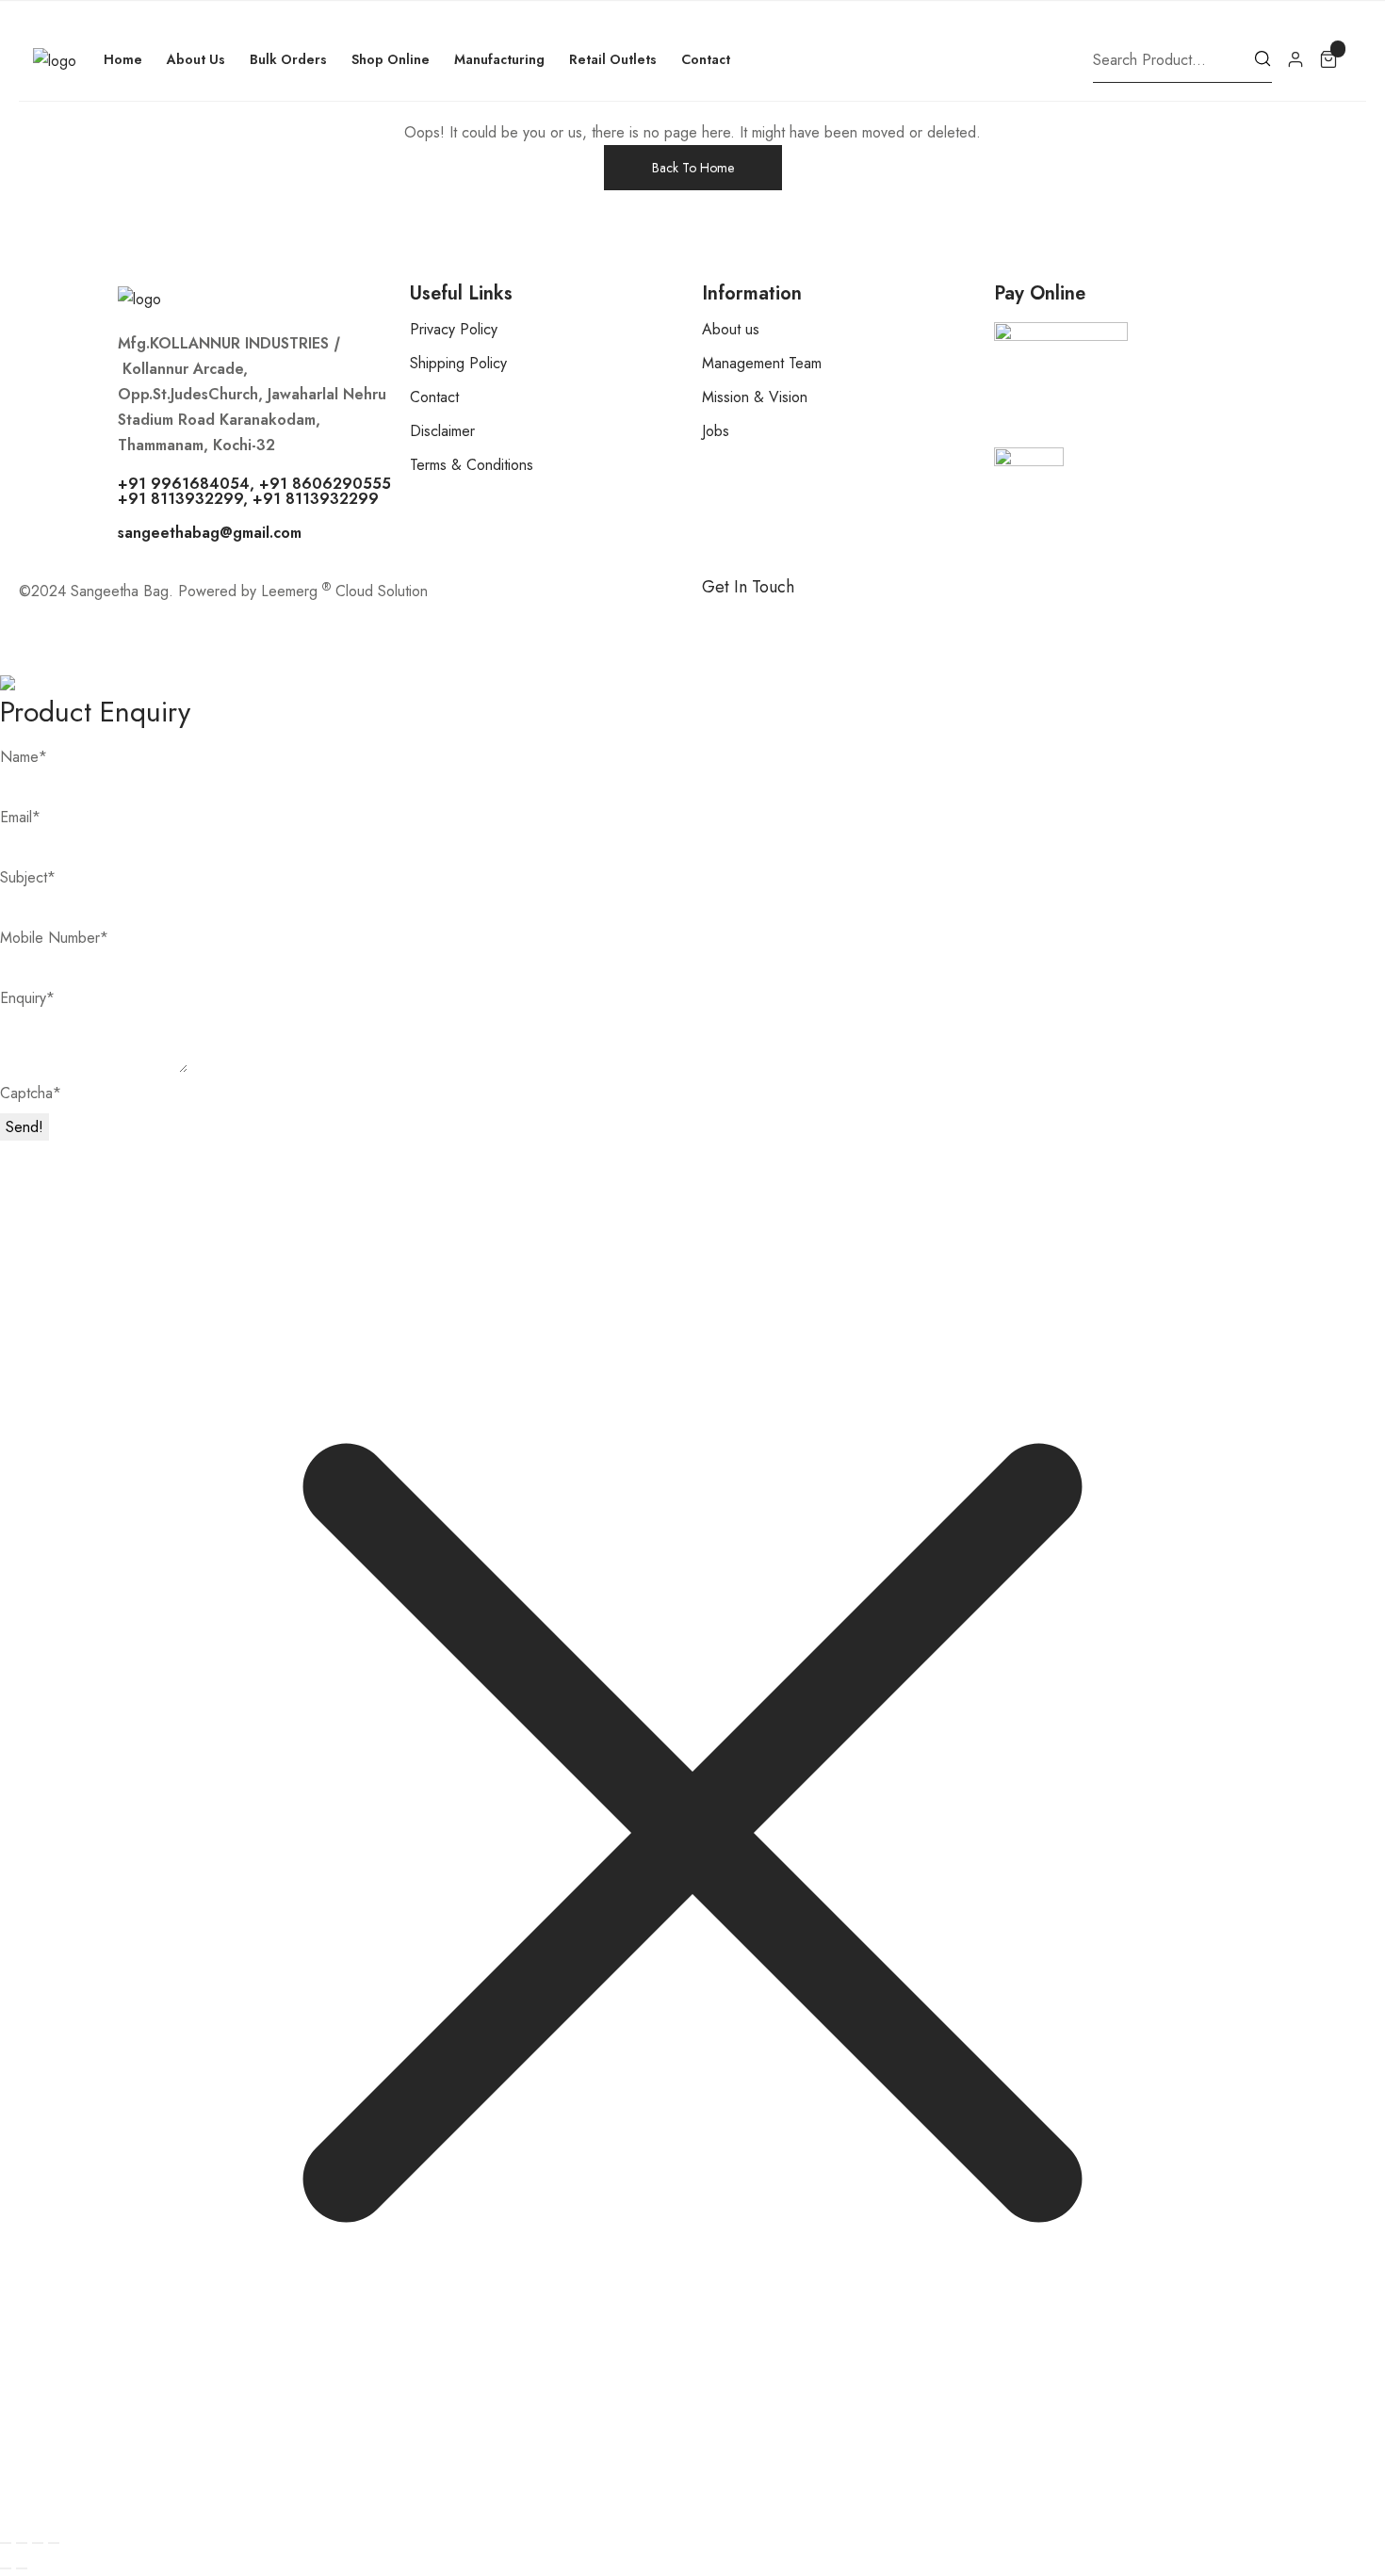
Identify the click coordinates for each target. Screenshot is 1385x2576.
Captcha (31, 1093)
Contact (706, 59)
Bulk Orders (288, 59)
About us (731, 329)
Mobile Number (54, 938)
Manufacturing (499, 59)
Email (20, 817)
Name (24, 757)
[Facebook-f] (725, 619)
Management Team (762, 363)
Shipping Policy (458, 363)
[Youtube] (933, 619)
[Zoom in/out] (6, 2543)
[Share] (38, 2543)
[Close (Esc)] (54, 2543)
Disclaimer (442, 431)
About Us (196, 59)
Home (123, 59)
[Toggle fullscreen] (22, 2543)
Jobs (716, 431)
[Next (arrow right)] (22, 2568)
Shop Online (391, 59)
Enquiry (27, 998)
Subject (28, 877)
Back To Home (693, 168)
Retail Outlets (613, 59)
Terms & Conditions (472, 465)
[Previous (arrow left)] (6, 2568)
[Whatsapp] (777, 619)
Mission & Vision (755, 397)
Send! (24, 1127)
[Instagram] (829, 619)
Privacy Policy (454, 329)
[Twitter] (881, 619)
